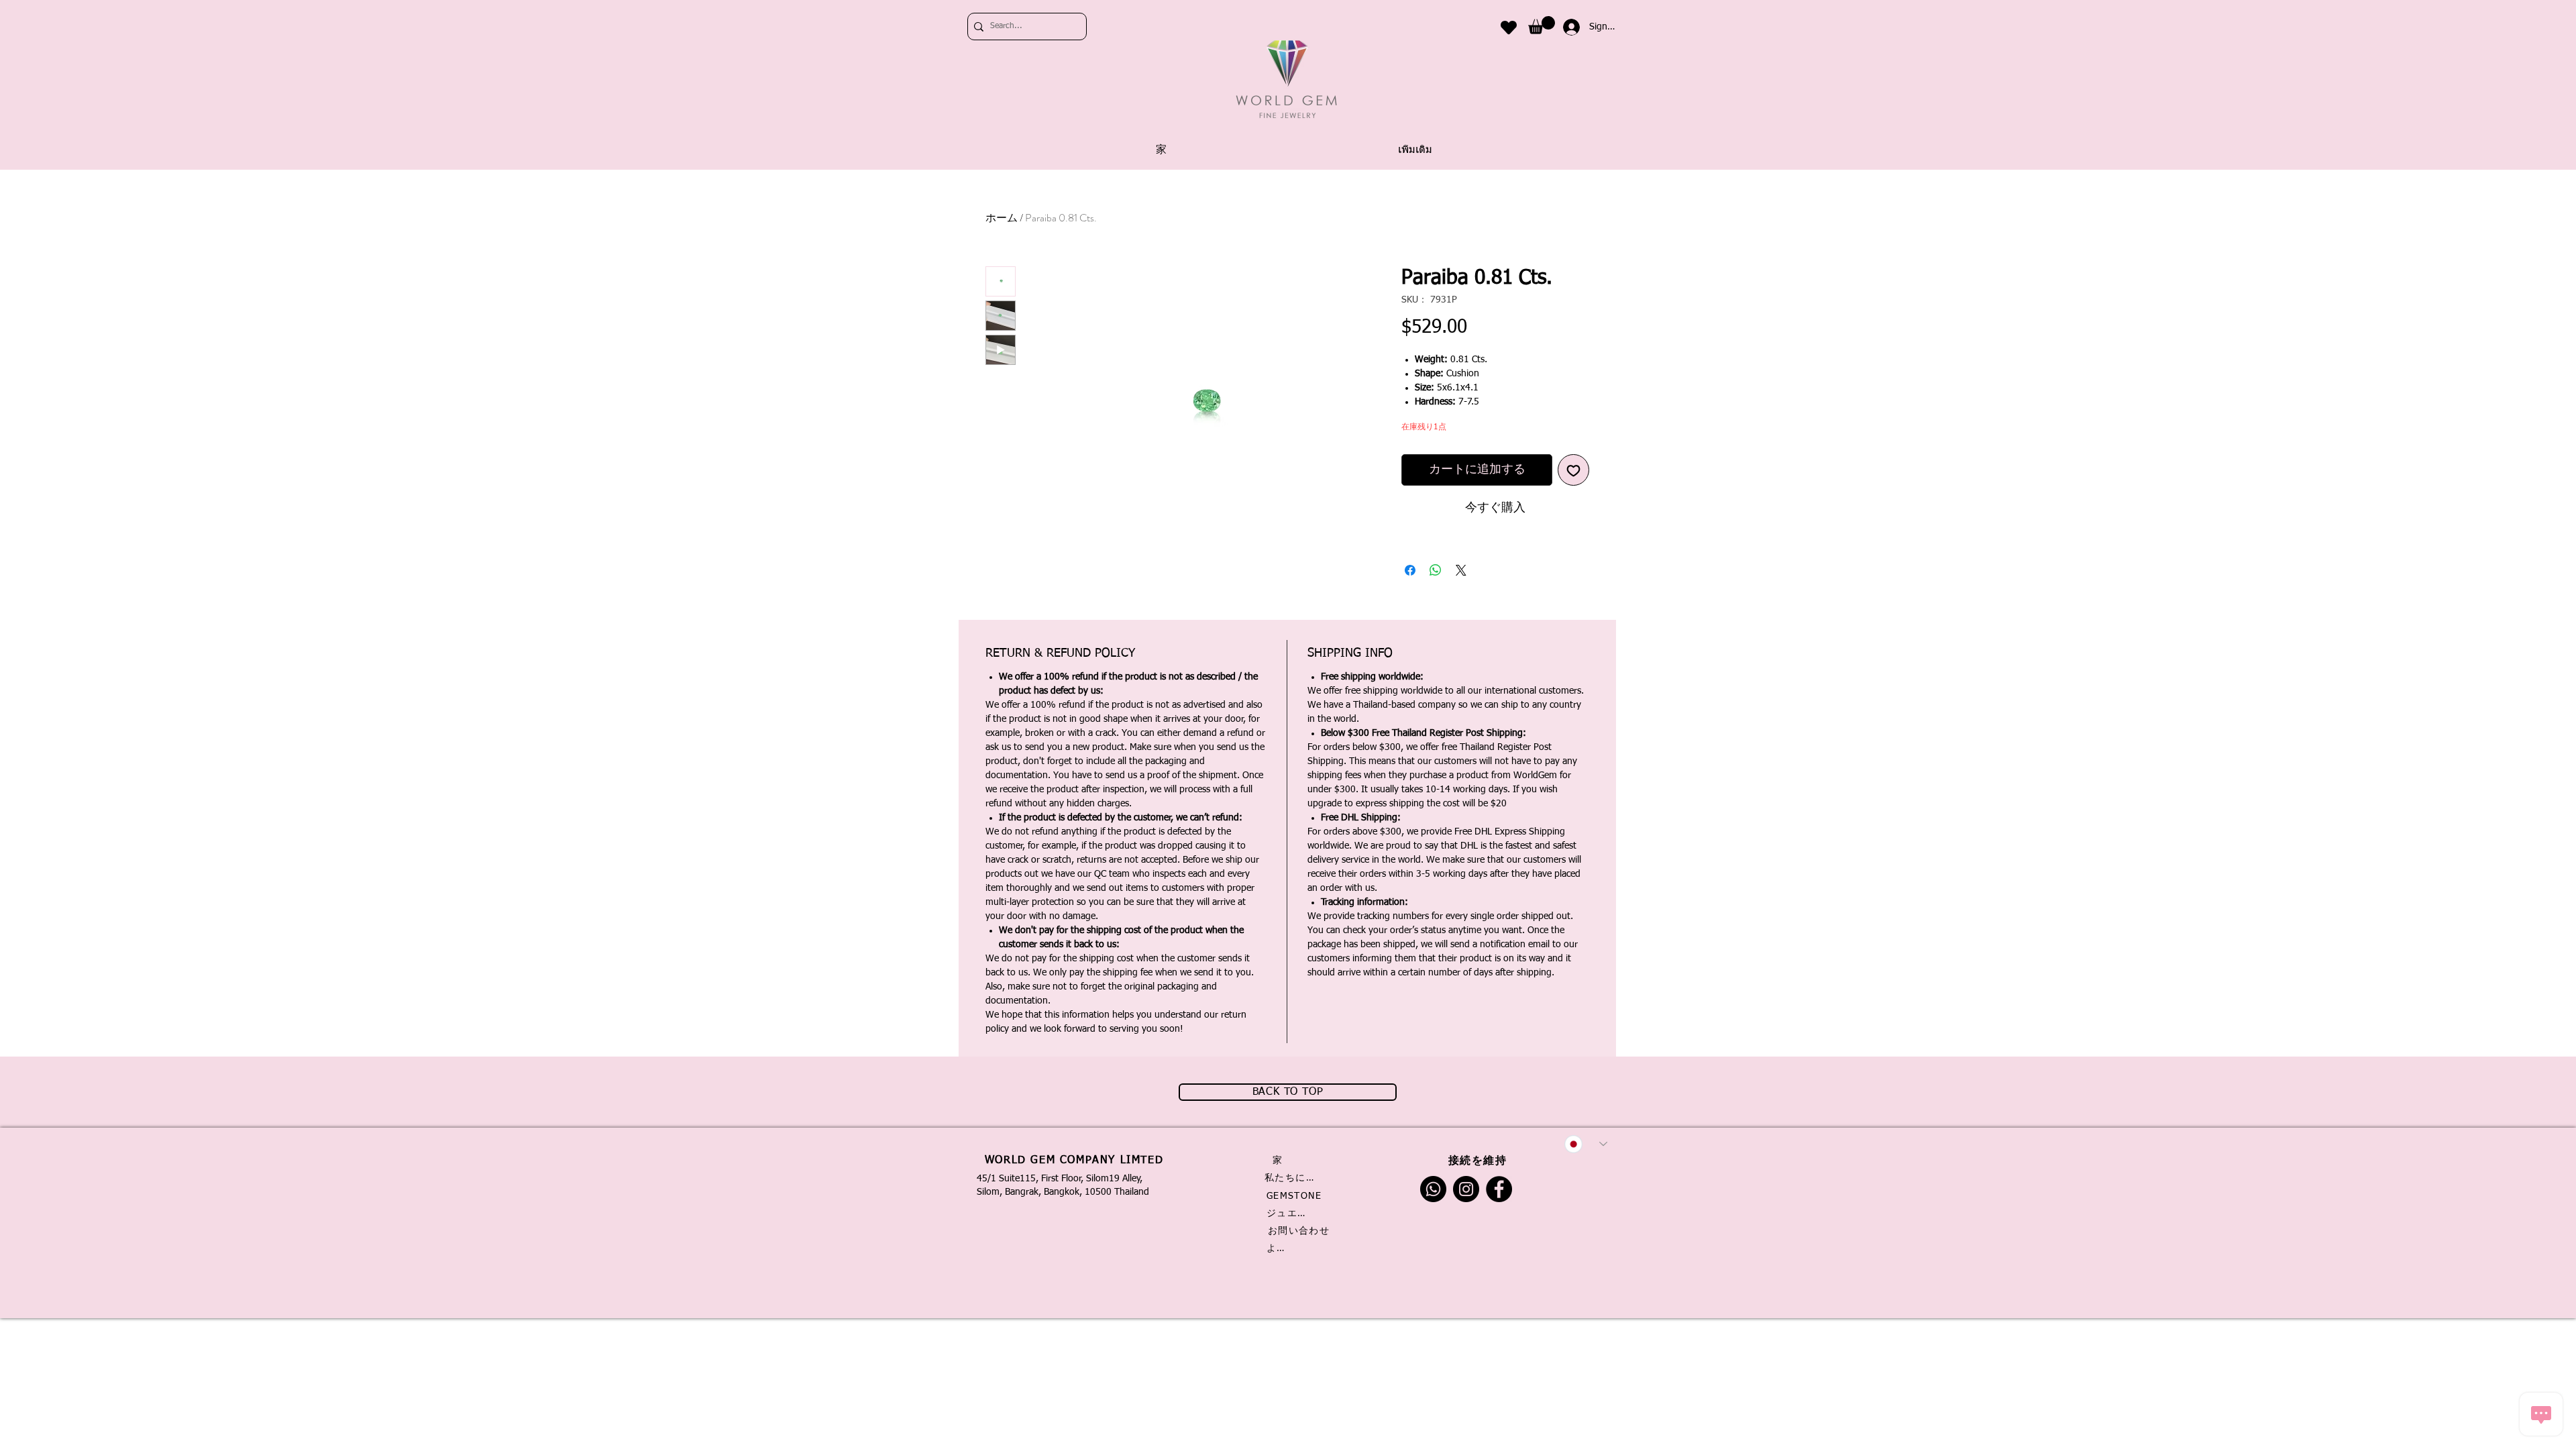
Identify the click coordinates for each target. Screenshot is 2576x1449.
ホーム (1002, 218)
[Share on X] (1461, 570)
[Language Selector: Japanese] (1586, 1144)
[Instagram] (1466, 1189)
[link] (1542, 25)
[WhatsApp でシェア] (1436, 570)
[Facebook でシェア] (1410, 570)
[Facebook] (1499, 1189)
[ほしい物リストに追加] (1573, 470)
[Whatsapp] (1433, 1189)
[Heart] (1509, 27)
